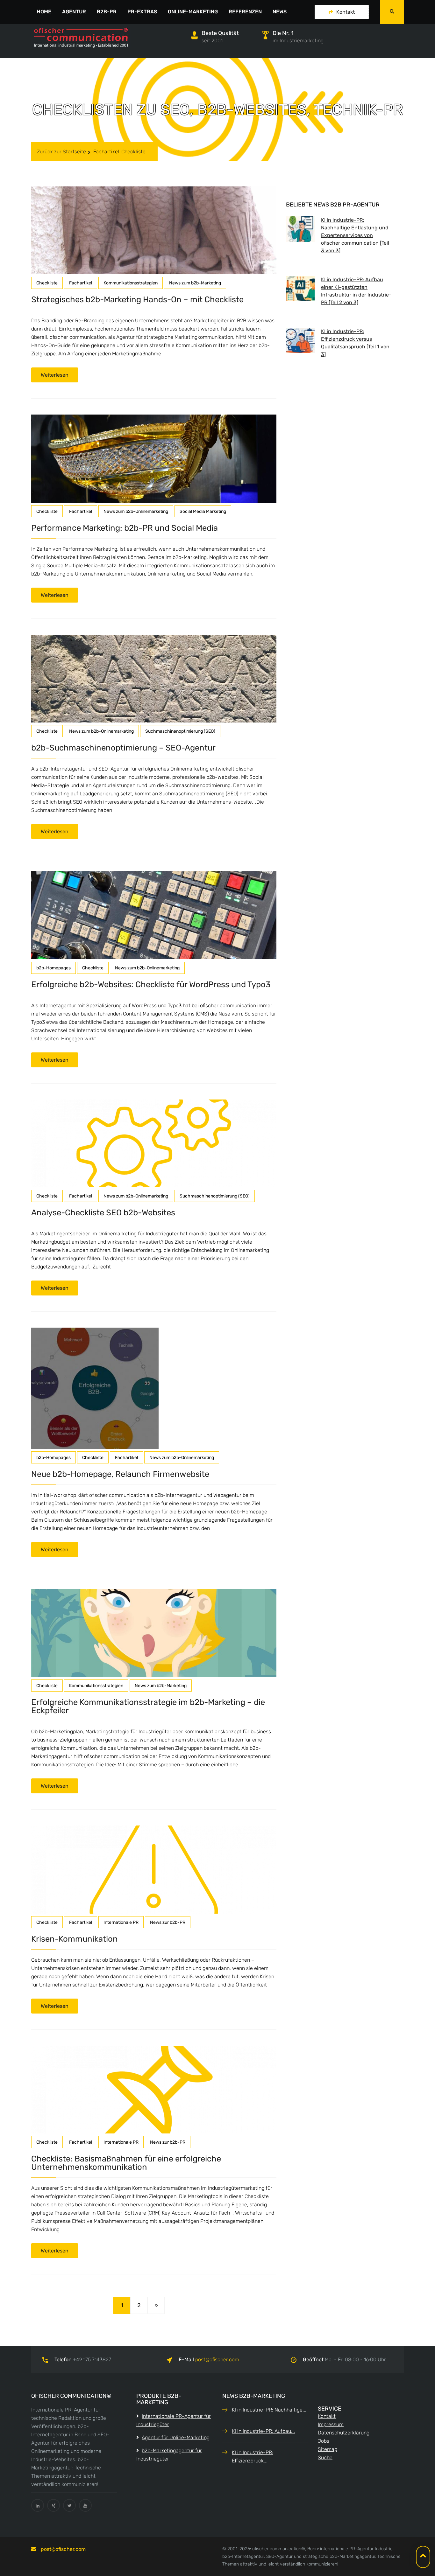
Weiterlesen (55, 375)
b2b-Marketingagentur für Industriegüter (169, 2455)
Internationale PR (121, 1922)
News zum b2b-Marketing (195, 283)
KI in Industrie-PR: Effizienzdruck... (253, 2457)
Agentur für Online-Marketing (176, 2437)
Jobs (324, 2441)
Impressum (331, 2424)
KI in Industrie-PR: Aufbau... (263, 2431)
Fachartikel (106, 152)
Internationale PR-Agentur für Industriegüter (174, 2420)
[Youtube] (85, 2505)
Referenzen (245, 12)
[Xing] (53, 2505)
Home (44, 12)
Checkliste (133, 152)
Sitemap (328, 2449)
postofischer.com (217, 2360)
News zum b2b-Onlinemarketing (136, 511)
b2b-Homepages (53, 968)
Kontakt (346, 12)
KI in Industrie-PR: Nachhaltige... (269, 2410)
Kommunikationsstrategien (131, 283)
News (280, 12)
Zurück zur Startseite (61, 152)
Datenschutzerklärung (344, 2433)
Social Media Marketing (203, 511)
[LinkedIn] (38, 2505)
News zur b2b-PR (168, 1922)
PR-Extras (142, 12)
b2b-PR (107, 12)
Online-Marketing (193, 12)
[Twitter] (69, 2505)
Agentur (74, 12)
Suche (325, 2457)
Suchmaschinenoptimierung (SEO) (180, 731)
